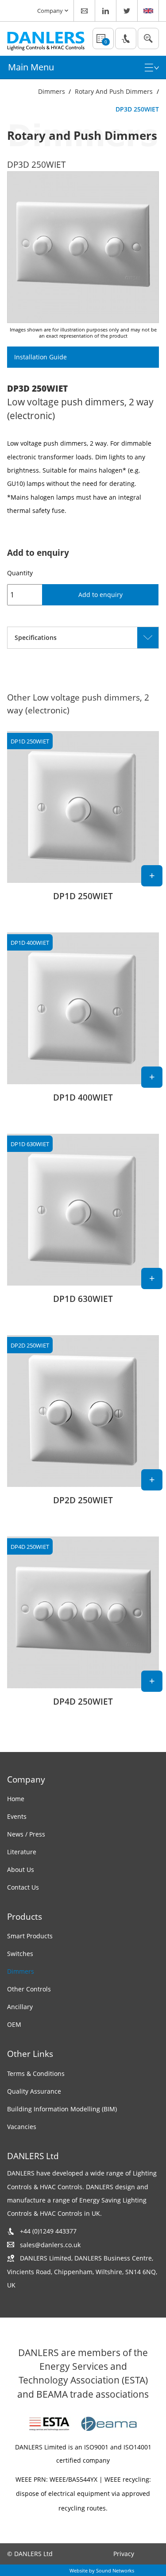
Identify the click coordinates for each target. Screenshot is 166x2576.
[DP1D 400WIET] (83, 1022)
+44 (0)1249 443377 (48, 2231)
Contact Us (23, 1887)
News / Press (26, 1834)
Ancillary (20, 2007)
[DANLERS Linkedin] (106, 11)
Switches (20, 1954)
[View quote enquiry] (103, 39)
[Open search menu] (148, 39)
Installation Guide (41, 357)
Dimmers (52, 91)
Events (17, 1816)
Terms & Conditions (36, 2074)
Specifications (36, 637)
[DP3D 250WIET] (83, 247)
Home (16, 1799)
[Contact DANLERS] (85, 11)
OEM (14, 2024)
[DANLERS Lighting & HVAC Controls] (46, 39)
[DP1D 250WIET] (83, 821)
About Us (21, 1869)
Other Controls (29, 1989)
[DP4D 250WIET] (83, 1627)
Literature (22, 1852)
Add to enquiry (100, 595)
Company (50, 11)
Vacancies (22, 2127)
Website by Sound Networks (102, 2570)
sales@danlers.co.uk (50, 2245)
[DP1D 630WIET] (83, 1224)
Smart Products (30, 1936)
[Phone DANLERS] (126, 39)
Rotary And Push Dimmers (114, 91)
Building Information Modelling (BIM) (62, 2109)
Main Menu (31, 67)
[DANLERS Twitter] (127, 11)
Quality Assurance (34, 2091)
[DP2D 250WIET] (83, 1425)
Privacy (124, 2554)
